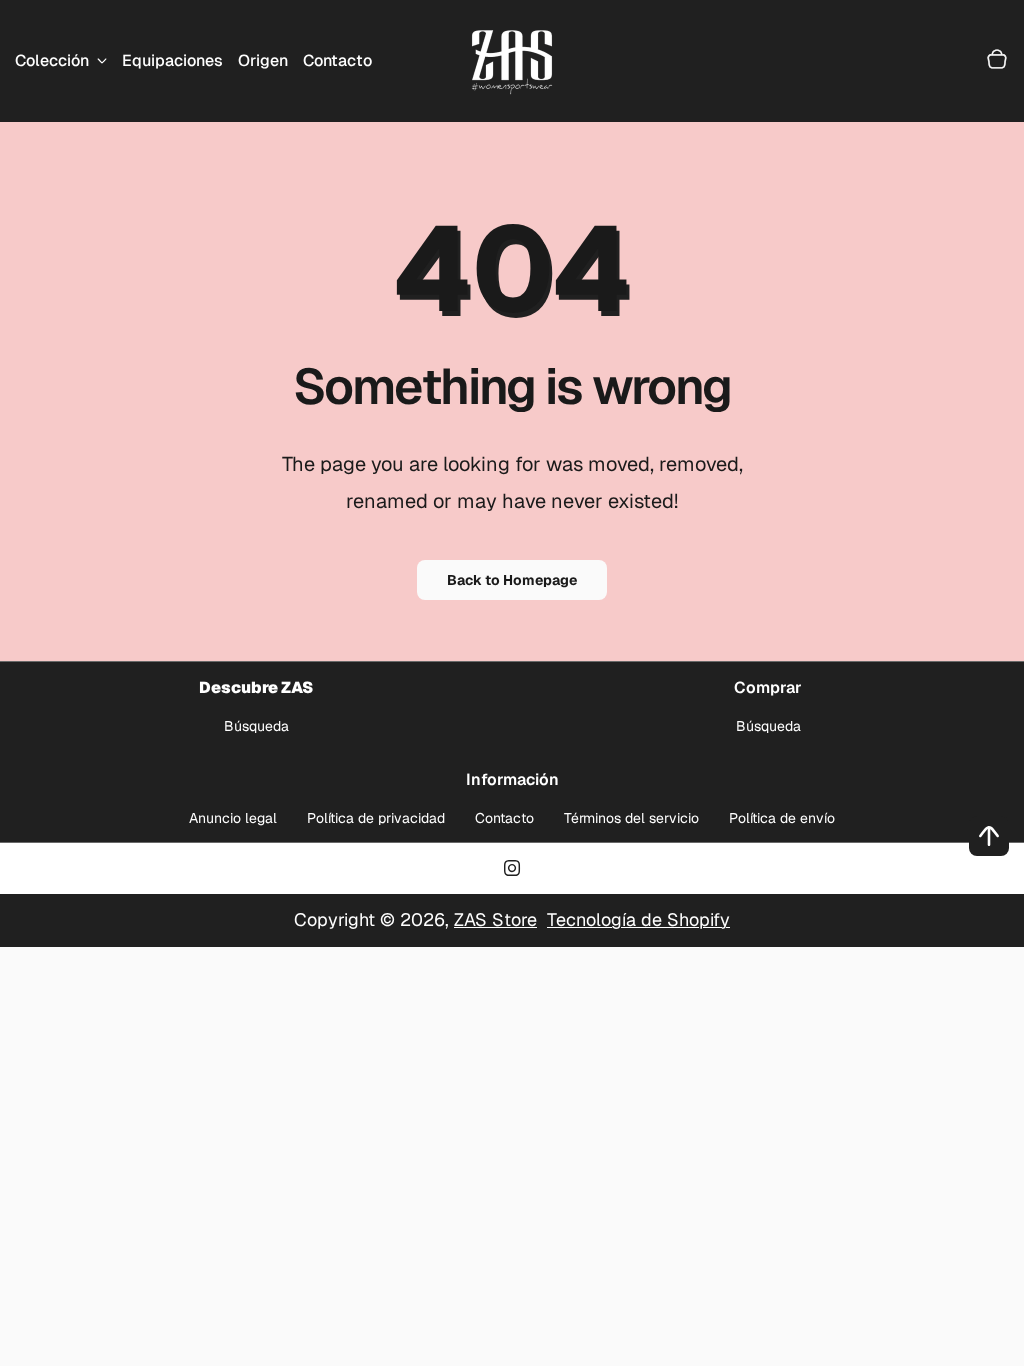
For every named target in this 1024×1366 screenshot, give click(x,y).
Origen (263, 60)
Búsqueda (256, 726)
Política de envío (782, 818)
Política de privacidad (376, 818)
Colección (52, 60)
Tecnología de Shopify (638, 919)
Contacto (337, 60)
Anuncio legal (233, 818)
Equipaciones (172, 60)
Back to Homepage (512, 580)
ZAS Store (495, 919)
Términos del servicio (631, 818)
